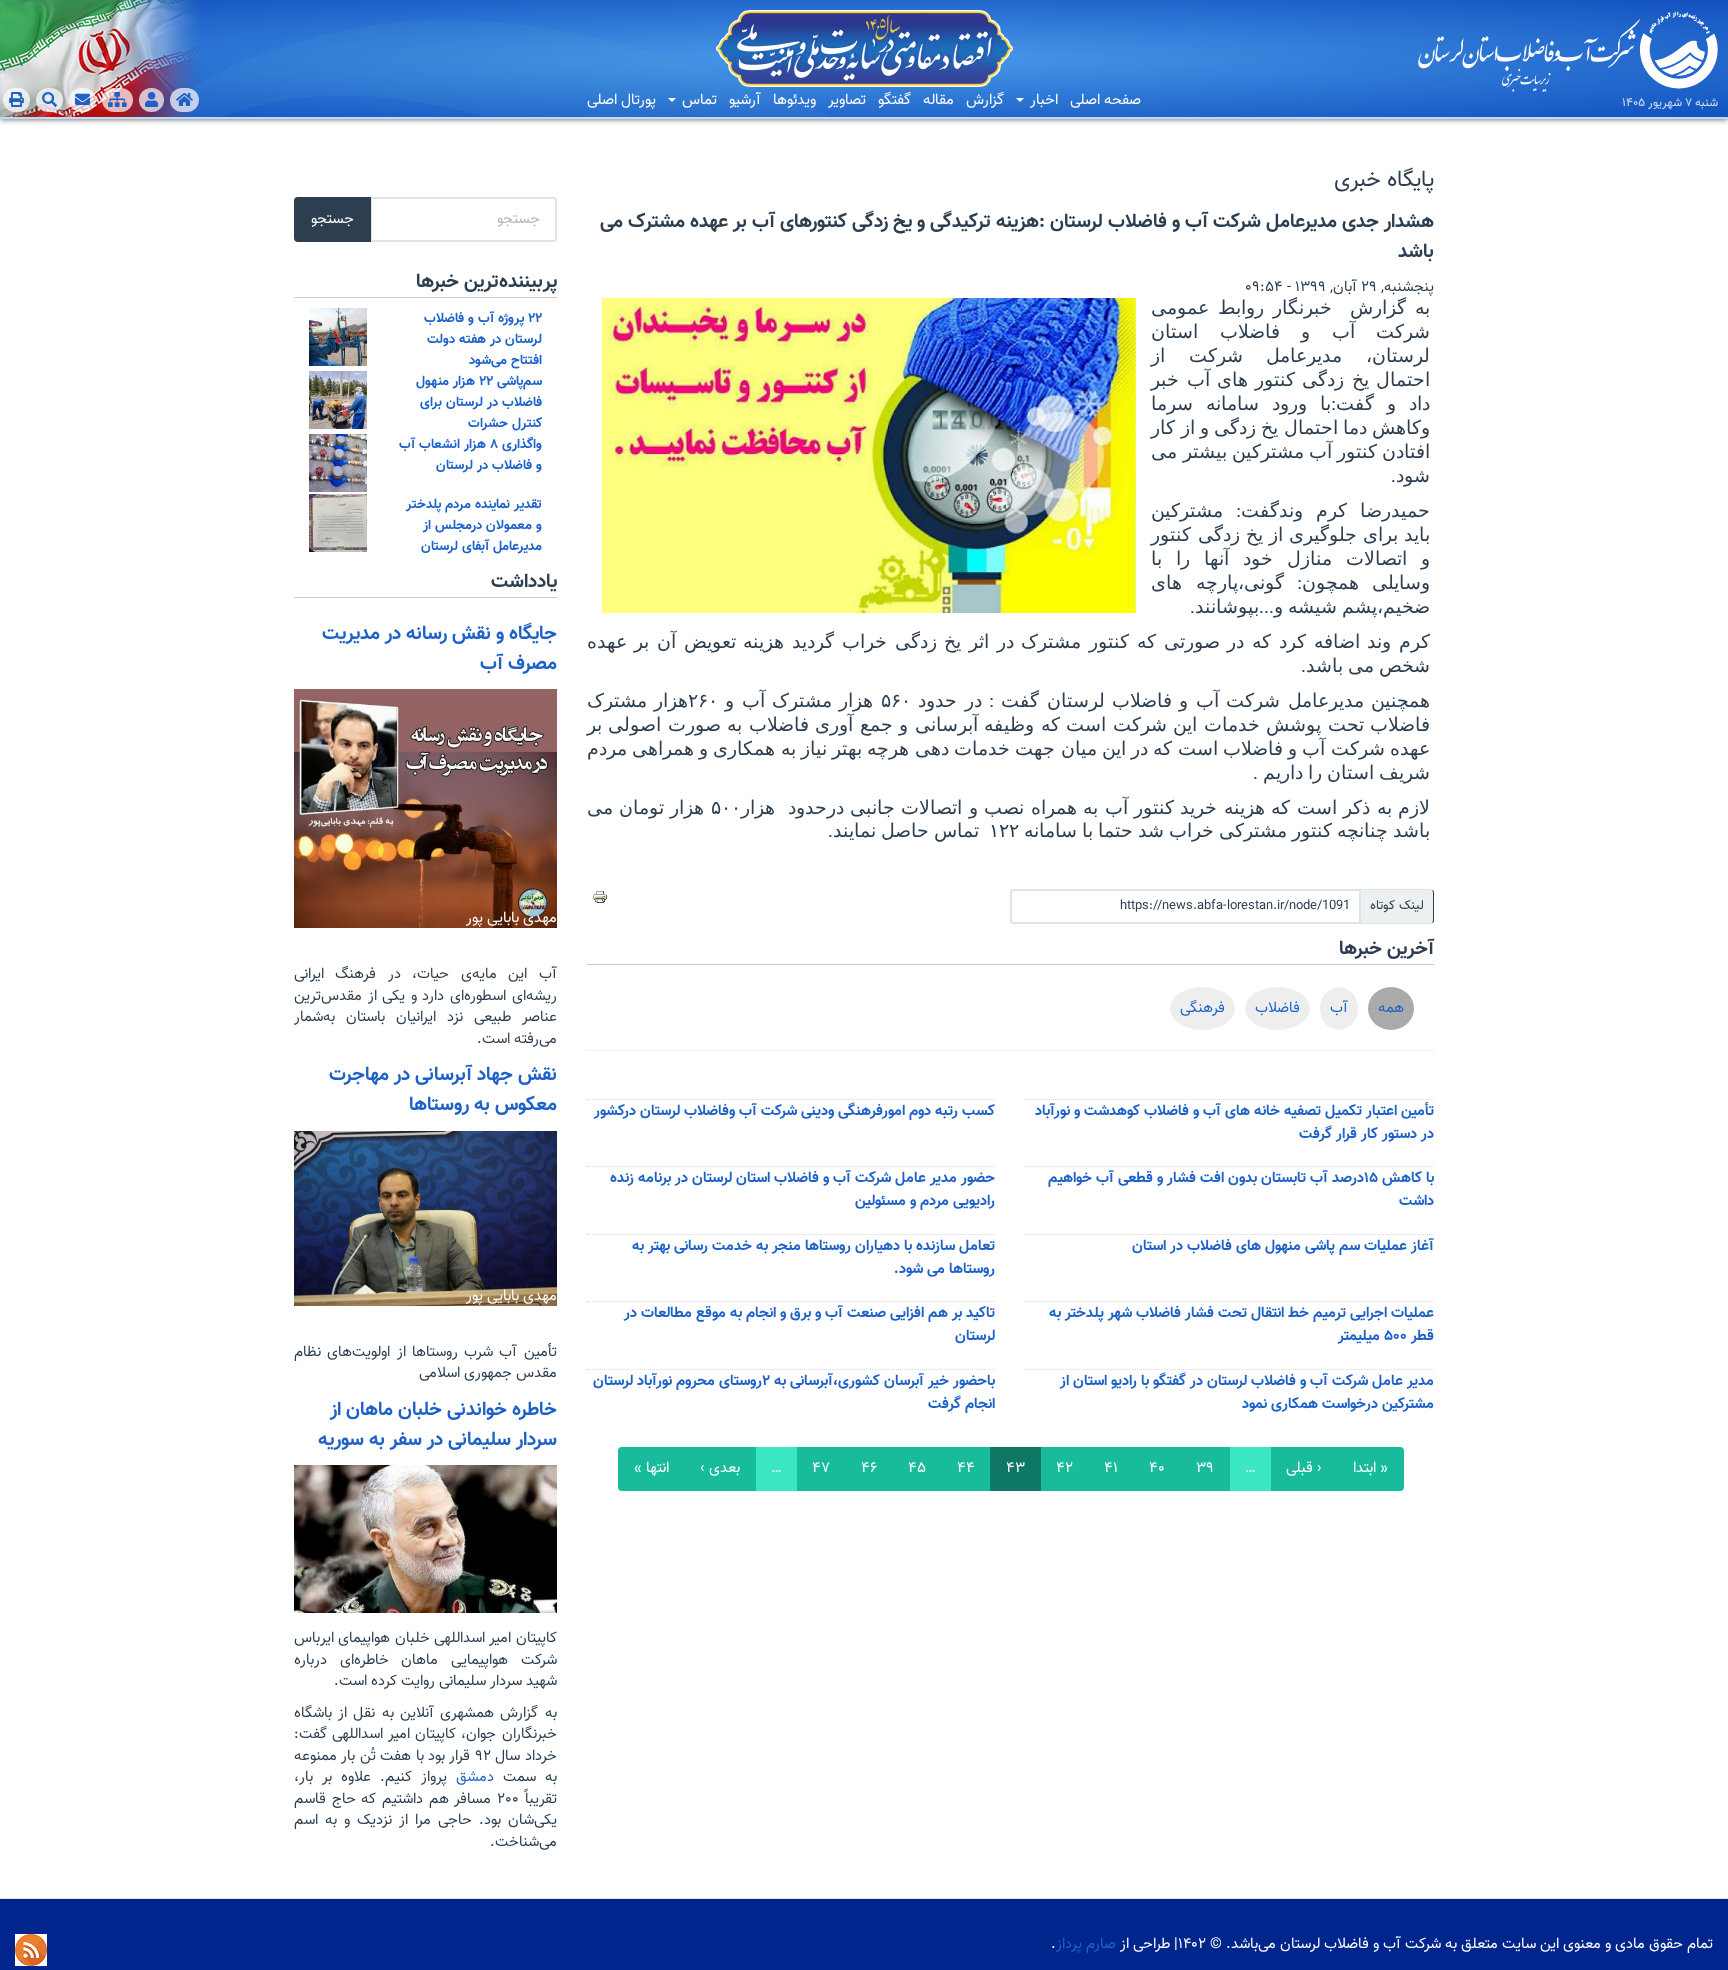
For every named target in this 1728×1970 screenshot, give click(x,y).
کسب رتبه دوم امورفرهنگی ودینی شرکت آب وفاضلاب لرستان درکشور (794, 1111)
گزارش (985, 100)
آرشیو (745, 100)
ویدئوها (794, 100)
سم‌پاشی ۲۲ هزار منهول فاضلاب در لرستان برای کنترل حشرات (479, 402)
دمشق (470, 1777)
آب (1339, 1008)
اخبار (1042, 100)
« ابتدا (1370, 1468)
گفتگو (894, 100)
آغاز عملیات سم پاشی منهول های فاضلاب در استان (1283, 1246)
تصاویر (847, 100)
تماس (697, 100)
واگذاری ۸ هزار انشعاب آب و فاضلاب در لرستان (470, 455)
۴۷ (821, 1468)
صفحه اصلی (1105, 100)
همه (1391, 1008)
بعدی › (720, 1468)
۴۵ (917, 1468)
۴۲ (1064, 1468)
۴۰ (1157, 1468)
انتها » (651, 1468)
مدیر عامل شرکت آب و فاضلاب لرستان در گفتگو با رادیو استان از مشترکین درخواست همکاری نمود (1247, 1393)
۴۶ (869, 1468)
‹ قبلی (1304, 1468)
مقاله (938, 100)
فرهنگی (1202, 1008)
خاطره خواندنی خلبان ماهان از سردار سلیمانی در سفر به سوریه (437, 1425)
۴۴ (966, 1468)
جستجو (332, 219)
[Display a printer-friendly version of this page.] (600, 897)
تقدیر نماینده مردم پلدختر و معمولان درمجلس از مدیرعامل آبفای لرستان (474, 525)
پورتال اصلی (621, 100)
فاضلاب (1277, 1008)
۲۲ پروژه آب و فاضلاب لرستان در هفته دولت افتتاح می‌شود (483, 339)
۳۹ (1205, 1468)
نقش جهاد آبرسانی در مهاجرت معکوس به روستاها (443, 1090)
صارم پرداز (1086, 1944)
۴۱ (1111, 1468)
